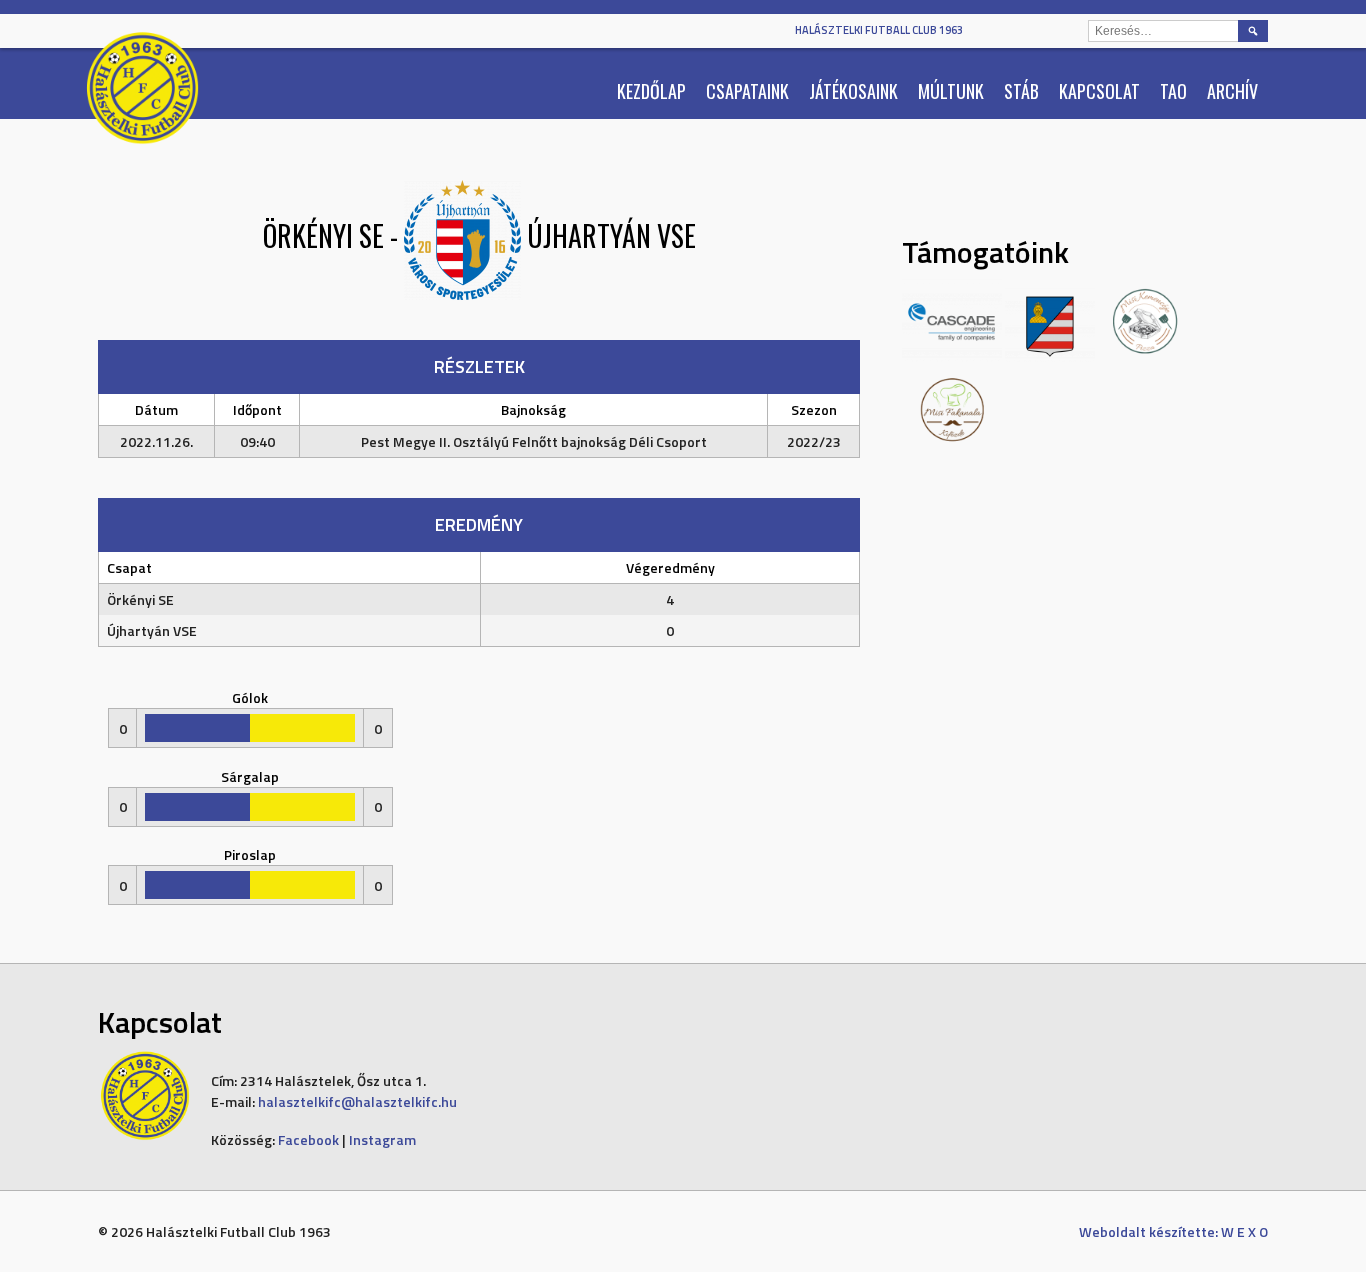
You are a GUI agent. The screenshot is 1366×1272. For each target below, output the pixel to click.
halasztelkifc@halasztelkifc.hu (357, 1101)
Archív (1232, 91)
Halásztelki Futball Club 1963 (879, 30)
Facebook (308, 1139)
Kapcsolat (1099, 91)
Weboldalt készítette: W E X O (1173, 1231)
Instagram (382, 1139)
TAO (1173, 91)
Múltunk (951, 91)
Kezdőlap (651, 91)
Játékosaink (853, 91)
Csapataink (747, 91)
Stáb (1021, 91)
